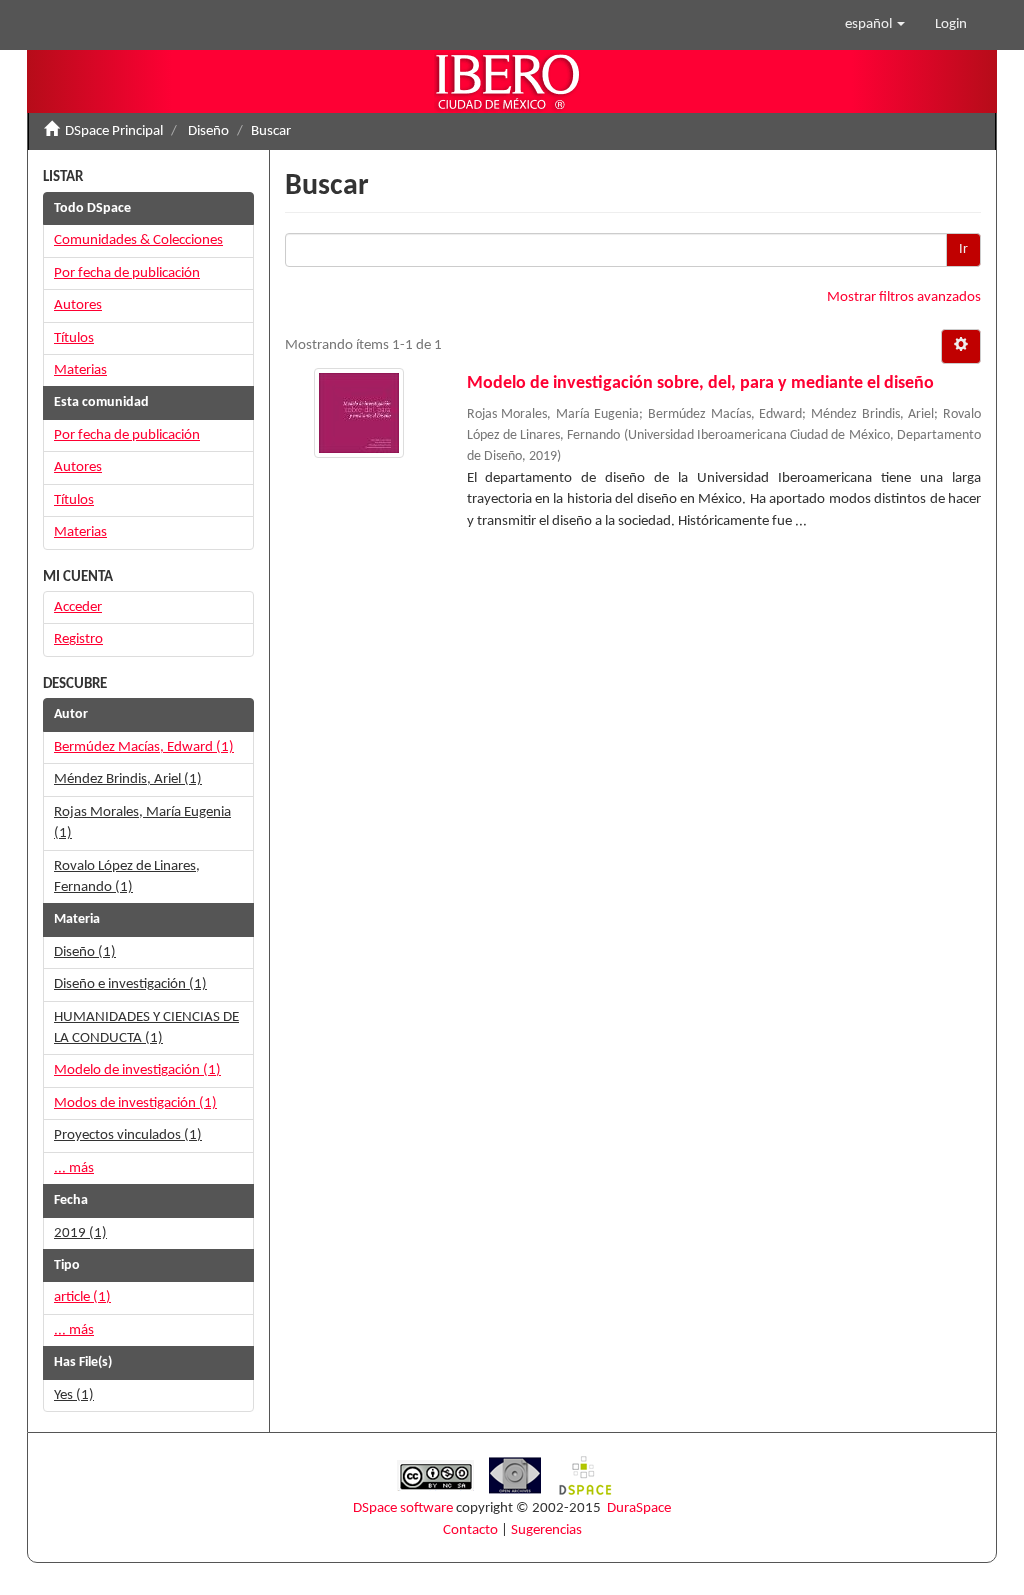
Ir (963, 249)
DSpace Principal (114, 131)
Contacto (470, 1530)
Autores (78, 305)
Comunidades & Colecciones (138, 240)
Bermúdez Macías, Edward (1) (144, 747)
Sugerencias (546, 1530)
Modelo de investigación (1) (137, 1070)
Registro (78, 639)
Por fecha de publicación (127, 273)
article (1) (82, 1297)
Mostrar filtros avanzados (904, 297)
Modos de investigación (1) (135, 1103)
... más (74, 1168)
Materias (80, 370)
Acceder (78, 607)
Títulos (74, 338)
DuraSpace (639, 1508)
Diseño (208, 131)
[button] (875, 25)
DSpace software (403, 1508)
